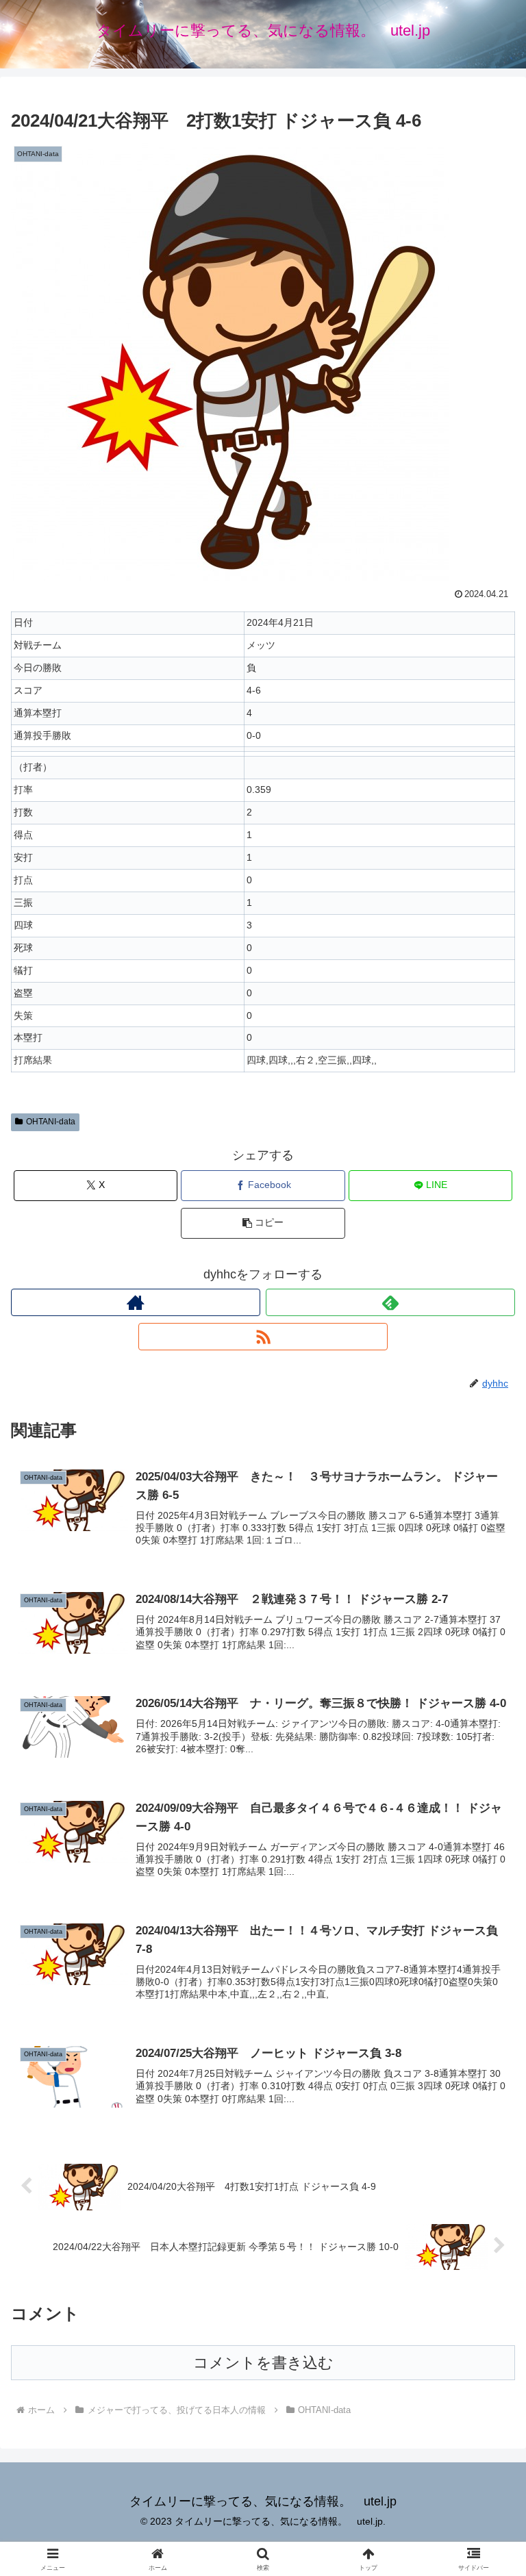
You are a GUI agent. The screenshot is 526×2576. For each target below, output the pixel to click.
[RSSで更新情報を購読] (263, 1337)
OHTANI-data (51, 1122)
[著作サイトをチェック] (136, 1302)
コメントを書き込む (263, 2363)
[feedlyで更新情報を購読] (390, 1302)
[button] (263, 1223)
